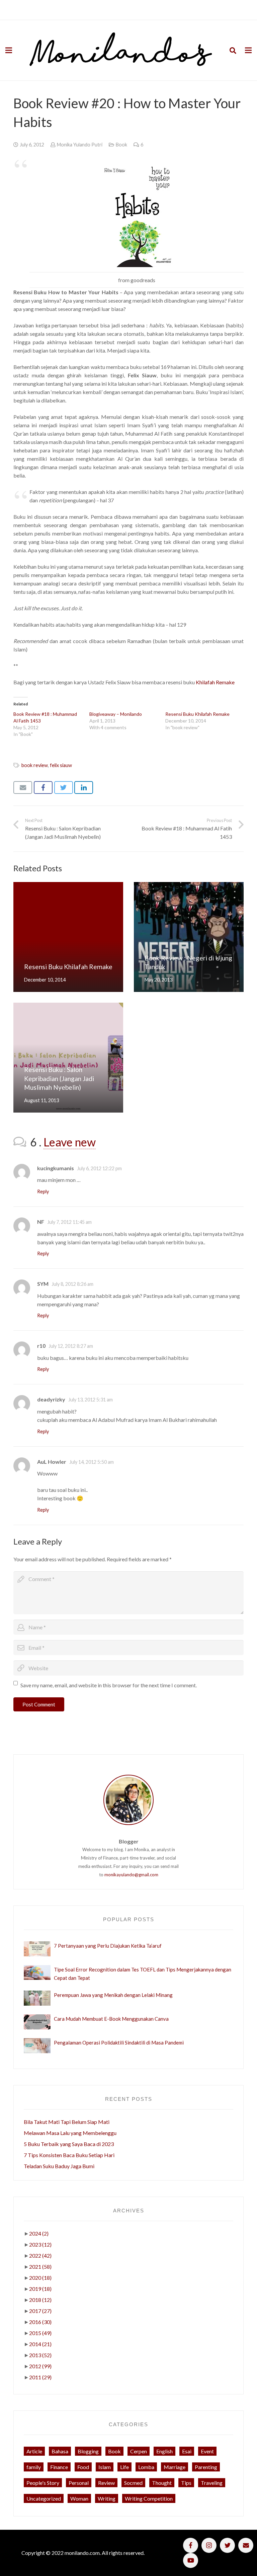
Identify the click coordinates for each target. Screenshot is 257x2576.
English (164, 2451)
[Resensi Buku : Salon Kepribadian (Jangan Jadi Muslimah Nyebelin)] (68, 1058)
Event (207, 2451)
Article (34, 2451)
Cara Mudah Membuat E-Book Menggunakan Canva (111, 2019)
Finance (59, 2467)
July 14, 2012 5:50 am (92, 1462)
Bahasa (60, 2451)
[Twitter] (227, 2545)
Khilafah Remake (215, 682)
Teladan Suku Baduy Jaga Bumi (59, 2166)
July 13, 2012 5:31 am (91, 1400)
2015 (40, 2333)
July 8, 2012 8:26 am (72, 1284)
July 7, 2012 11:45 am (69, 1222)
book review (35, 765)
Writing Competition (149, 2498)
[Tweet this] (64, 788)
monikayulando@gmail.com (131, 1875)
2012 (40, 2366)
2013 (40, 2355)
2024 (39, 2233)
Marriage (175, 2467)
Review (106, 2483)
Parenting (206, 2467)
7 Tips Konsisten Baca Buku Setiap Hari (69, 2155)
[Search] (233, 50)
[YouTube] (191, 2560)
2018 (40, 2300)
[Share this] (43, 788)
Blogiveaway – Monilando (116, 714)
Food (83, 2467)
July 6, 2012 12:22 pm (99, 1168)
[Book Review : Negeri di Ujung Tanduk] (189, 937)
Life (124, 2467)
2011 (40, 2377)
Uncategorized (44, 2498)
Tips (186, 2483)
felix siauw (61, 765)
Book (121, 145)
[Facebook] (191, 2545)
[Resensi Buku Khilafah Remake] (68, 937)
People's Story (43, 2483)
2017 (40, 2311)
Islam (105, 2467)
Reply (43, 1191)
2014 (40, 2344)
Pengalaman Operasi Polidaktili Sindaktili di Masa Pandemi (119, 2043)
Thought (162, 2483)
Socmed (133, 2483)
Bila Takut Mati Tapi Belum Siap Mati (67, 2122)
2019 (40, 2289)
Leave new (70, 1142)
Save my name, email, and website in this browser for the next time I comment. (109, 1685)
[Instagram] (209, 2545)
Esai (187, 2451)
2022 (40, 2255)
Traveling (212, 2483)
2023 (40, 2244)
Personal (79, 2483)
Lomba (146, 2467)
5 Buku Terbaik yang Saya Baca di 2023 (69, 2144)
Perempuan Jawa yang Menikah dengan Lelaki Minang (113, 1995)
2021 (40, 2267)
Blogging (88, 2451)
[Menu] (9, 50)
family (34, 2467)
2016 (40, 2322)
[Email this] (23, 788)
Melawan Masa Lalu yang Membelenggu (70, 2133)
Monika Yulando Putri (80, 145)
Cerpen (139, 2451)
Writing (107, 2498)
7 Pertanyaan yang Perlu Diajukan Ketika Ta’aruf (108, 1946)
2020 (40, 2278)
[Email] (246, 2545)
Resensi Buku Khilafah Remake (197, 714)
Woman (79, 2498)
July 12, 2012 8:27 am (71, 1346)
